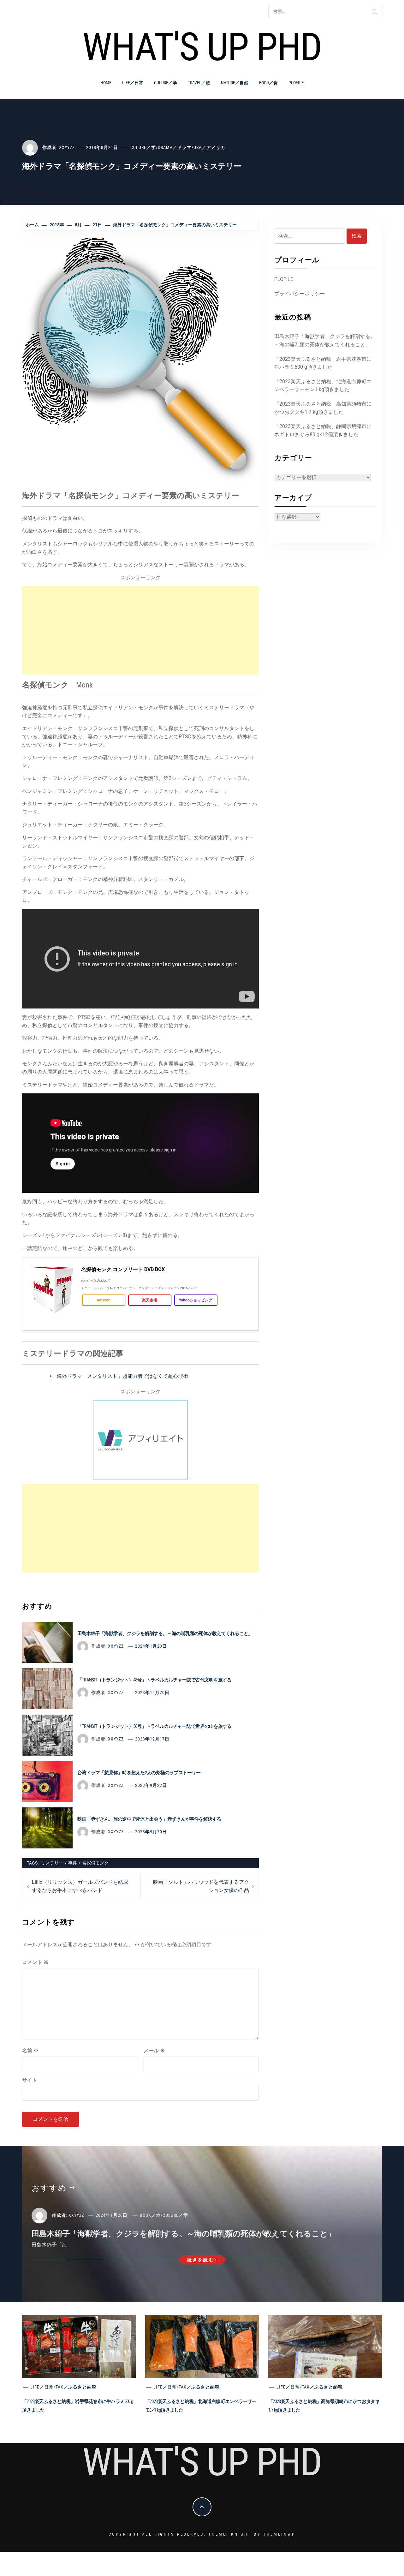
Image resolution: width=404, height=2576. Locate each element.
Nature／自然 (235, 83)
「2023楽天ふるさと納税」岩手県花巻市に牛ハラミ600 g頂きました (323, 363)
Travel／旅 (199, 83)
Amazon (104, 1300)
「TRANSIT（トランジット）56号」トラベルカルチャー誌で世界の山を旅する (154, 1726)
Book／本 (150, 2215)
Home (106, 83)
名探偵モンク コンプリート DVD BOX (123, 1270)
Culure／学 (166, 83)
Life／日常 (133, 83)
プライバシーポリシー (300, 294)
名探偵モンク (95, 1863)
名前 (30, 2051)
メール (154, 2051)
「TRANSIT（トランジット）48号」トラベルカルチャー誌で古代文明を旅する (154, 1680)
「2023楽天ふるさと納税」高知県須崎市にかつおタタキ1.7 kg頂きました (323, 408)
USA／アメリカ (209, 147)
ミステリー (52, 1863)
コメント (35, 1962)
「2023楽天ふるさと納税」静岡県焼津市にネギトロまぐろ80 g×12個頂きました (323, 430)
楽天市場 (150, 1300)
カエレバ (103, 1280)
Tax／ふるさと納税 (76, 2387)
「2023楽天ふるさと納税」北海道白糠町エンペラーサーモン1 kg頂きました (323, 386)
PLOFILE (296, 83)
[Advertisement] (140, 630)
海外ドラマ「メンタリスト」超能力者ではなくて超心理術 (122, 1376)
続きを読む (201, 2260)
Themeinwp (279, 2534)
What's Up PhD (202, 47)
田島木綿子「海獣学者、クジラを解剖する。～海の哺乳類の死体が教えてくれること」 (165, 1633)
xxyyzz (67, 147)
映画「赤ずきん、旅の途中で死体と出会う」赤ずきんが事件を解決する (149, 1819)
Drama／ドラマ (175, 147)
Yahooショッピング (196, 1300)
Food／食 (268, 83)
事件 (73, 1863)
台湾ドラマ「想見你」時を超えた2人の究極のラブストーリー (139, 1773)
